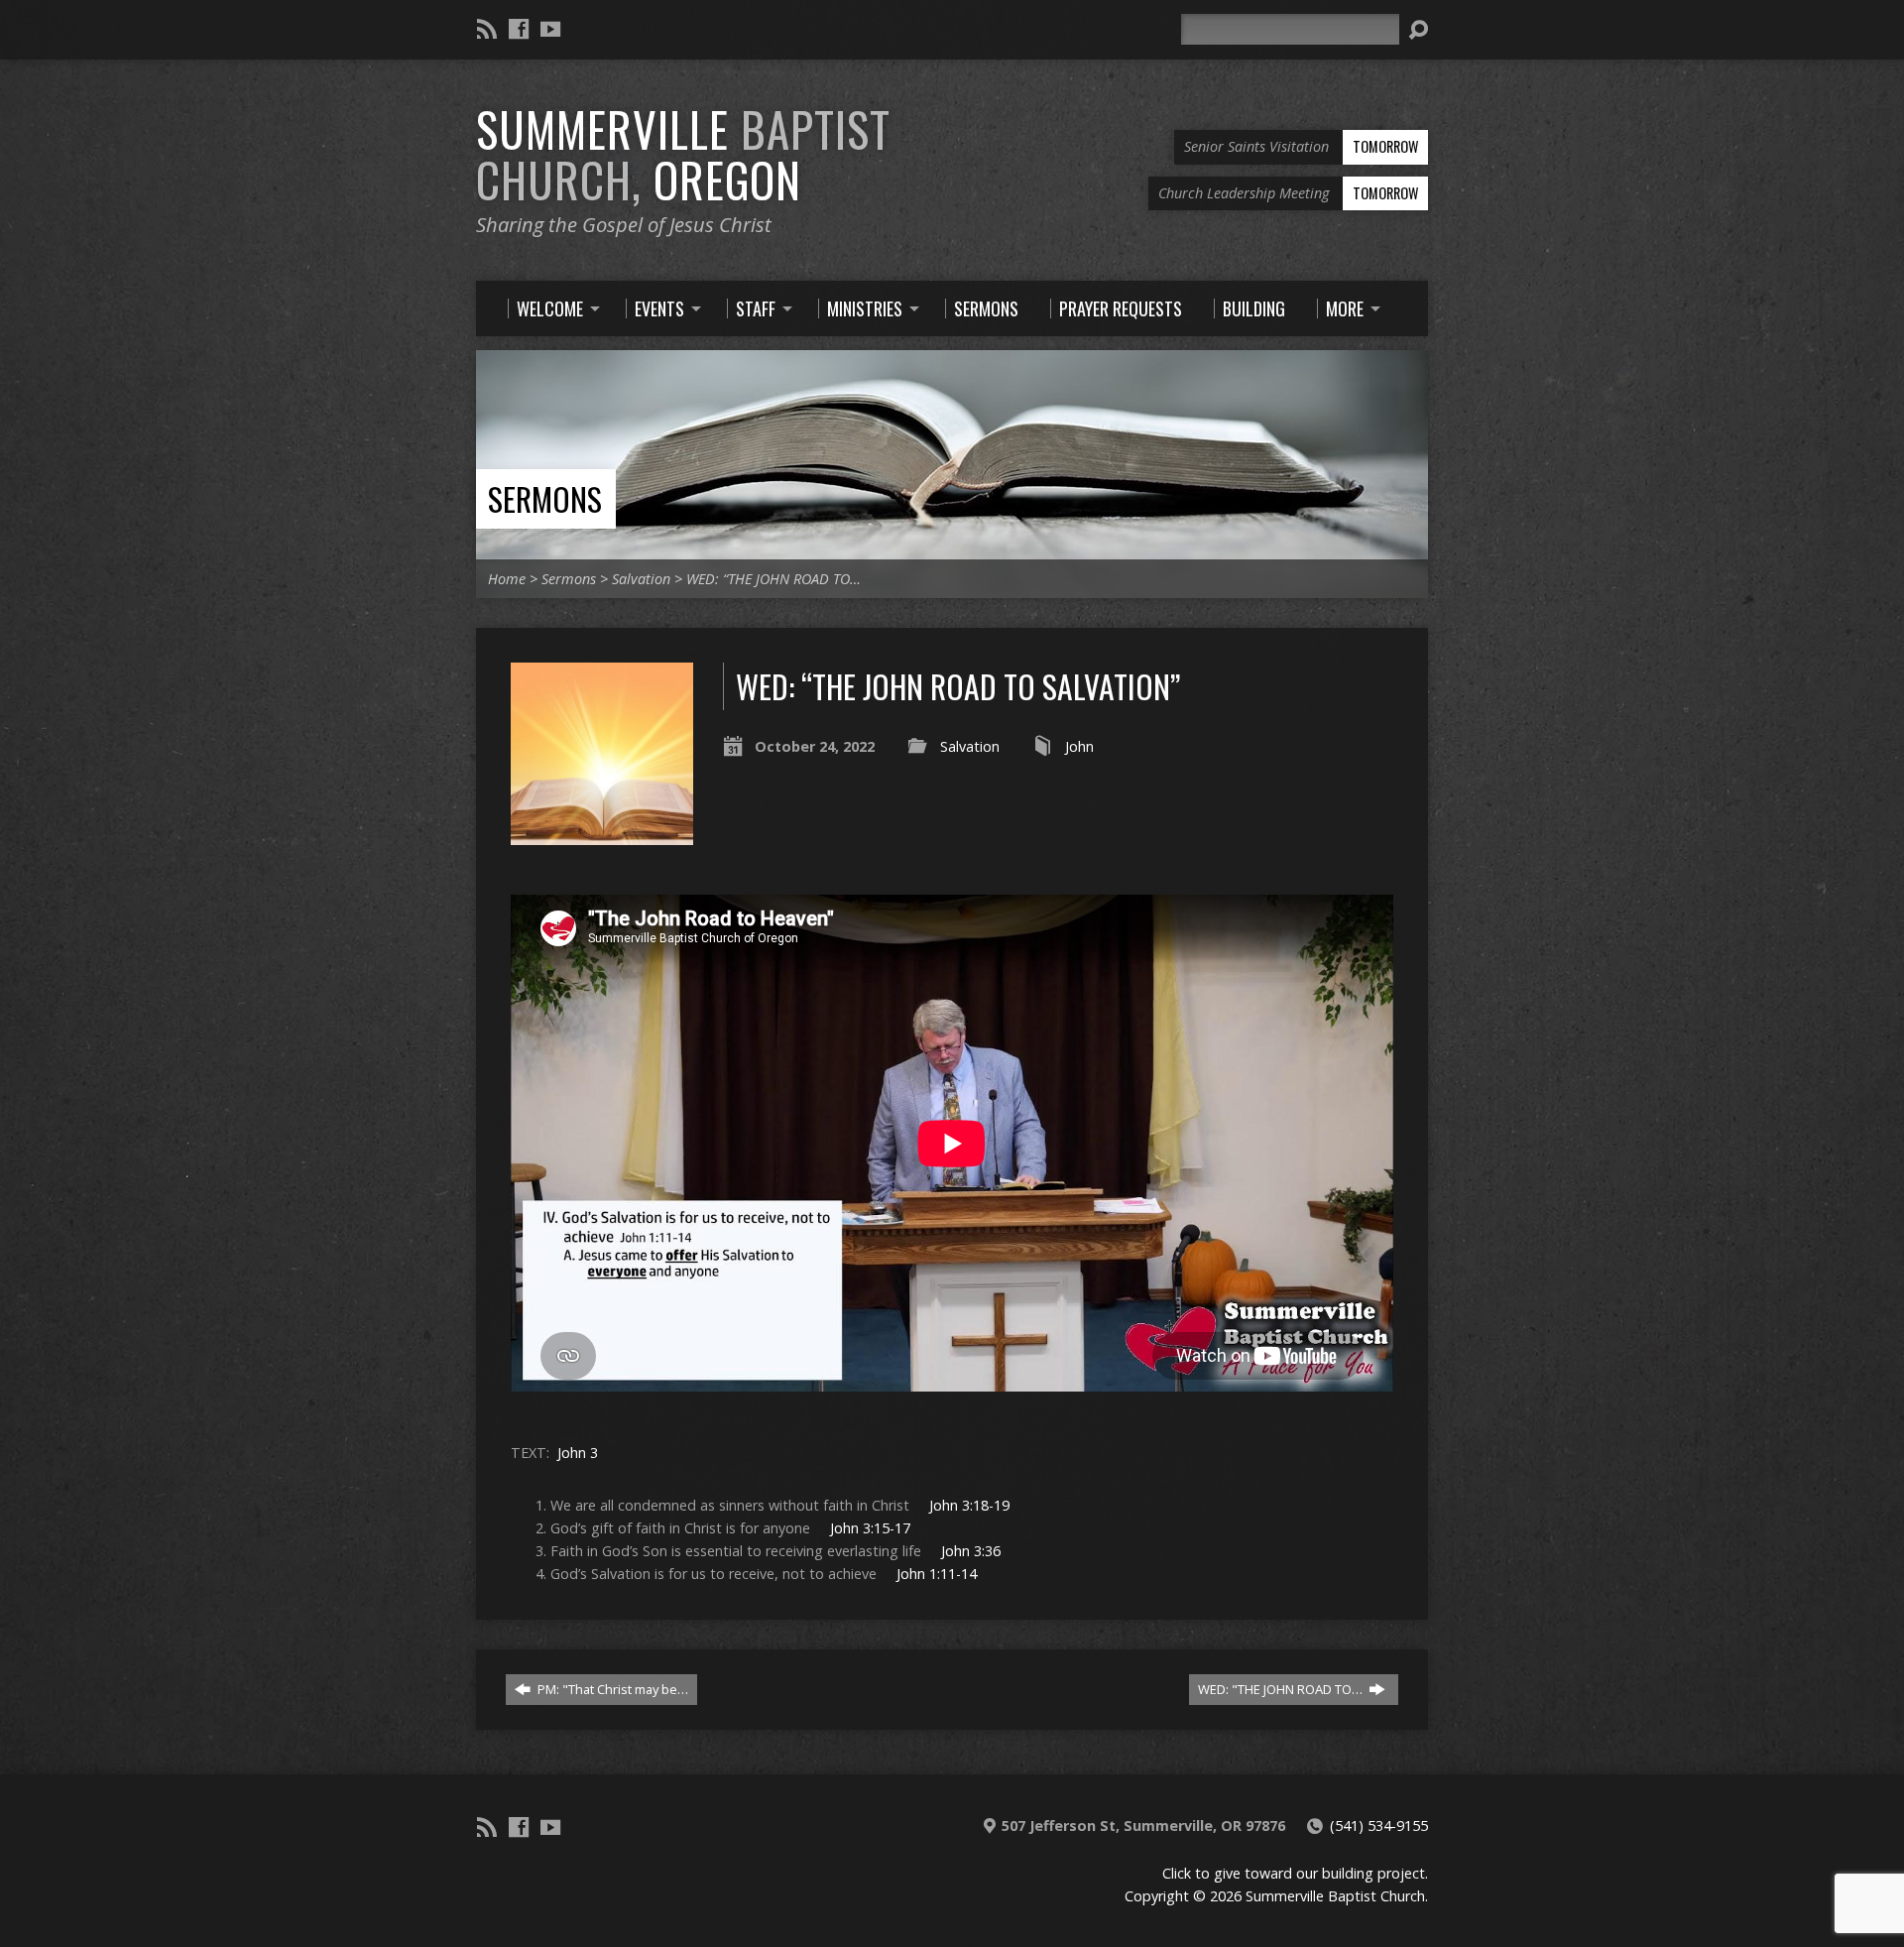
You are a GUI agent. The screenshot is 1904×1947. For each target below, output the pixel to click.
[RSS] (487, 29)
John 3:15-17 (870, 1528)
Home (507, 579)
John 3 (578, 1453)
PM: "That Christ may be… (611, 1689)
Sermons (545, 498)
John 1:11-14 (937, 1574)
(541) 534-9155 (1379, 1825)
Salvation (641, 579)
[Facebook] (519, 29)
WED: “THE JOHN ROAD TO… (773, 579)
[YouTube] (550, 29)
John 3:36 (971, 1551)
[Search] (1418, 30)
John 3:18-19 (969, 1505)
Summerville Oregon (683, 154)
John (1079, 746)
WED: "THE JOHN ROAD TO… (1282, 1689)
